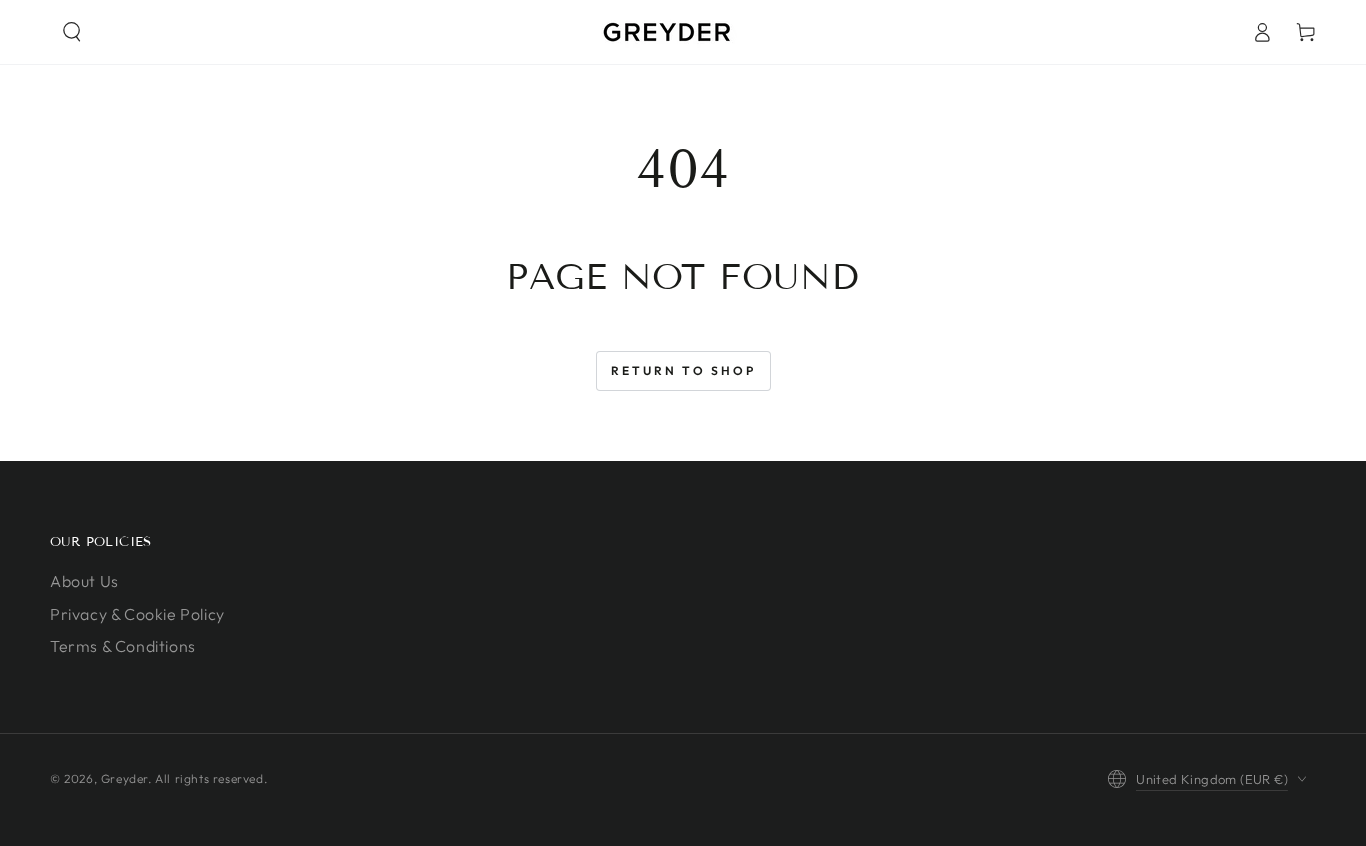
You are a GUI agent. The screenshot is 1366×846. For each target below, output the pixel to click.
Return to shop (683, 370)
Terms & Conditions (123, 646)
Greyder (124, 778)
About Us (84, 581)
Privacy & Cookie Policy (137, 614)
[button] (72, 32)
